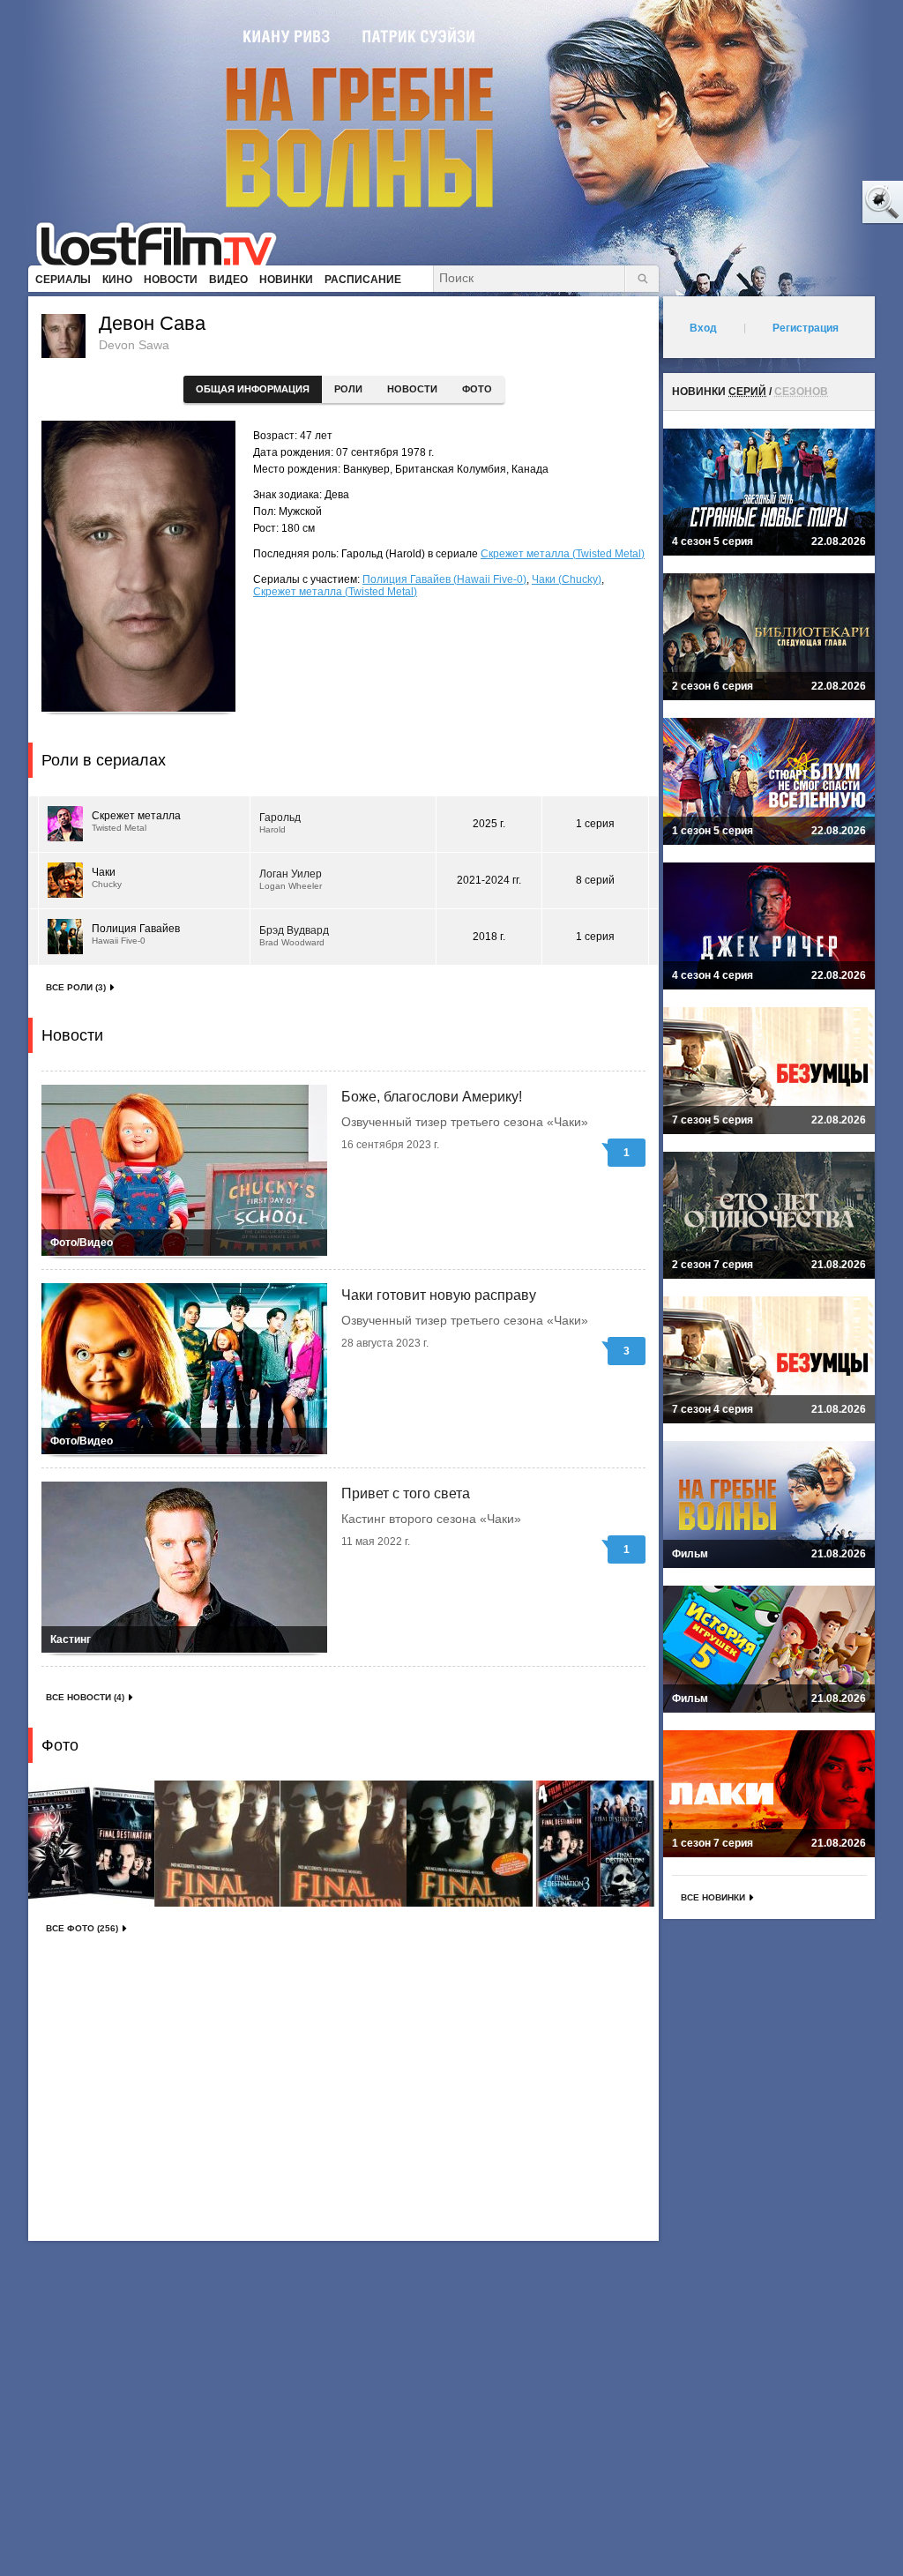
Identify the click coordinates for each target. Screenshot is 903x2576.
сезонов (801, 392)
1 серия (595, 824)
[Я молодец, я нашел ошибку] (815, 203)
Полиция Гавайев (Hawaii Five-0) (444, 579)
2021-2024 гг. (489, 880)
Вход (703, 328)
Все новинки (713, 1897)
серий (747, 392)
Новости (412, 389)
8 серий (595, 880)
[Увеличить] (91, 1844)
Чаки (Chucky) (567, 579)
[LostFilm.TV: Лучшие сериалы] (164, 243)
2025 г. (489, 824)
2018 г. (489, 937)
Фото (477, 389)
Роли (348, 389)
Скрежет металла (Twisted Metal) (563, 554)
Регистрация (806, 328)
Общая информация (253, 389)
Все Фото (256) (82, 1928)
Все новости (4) (85, 1697)
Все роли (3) (76, 987)
